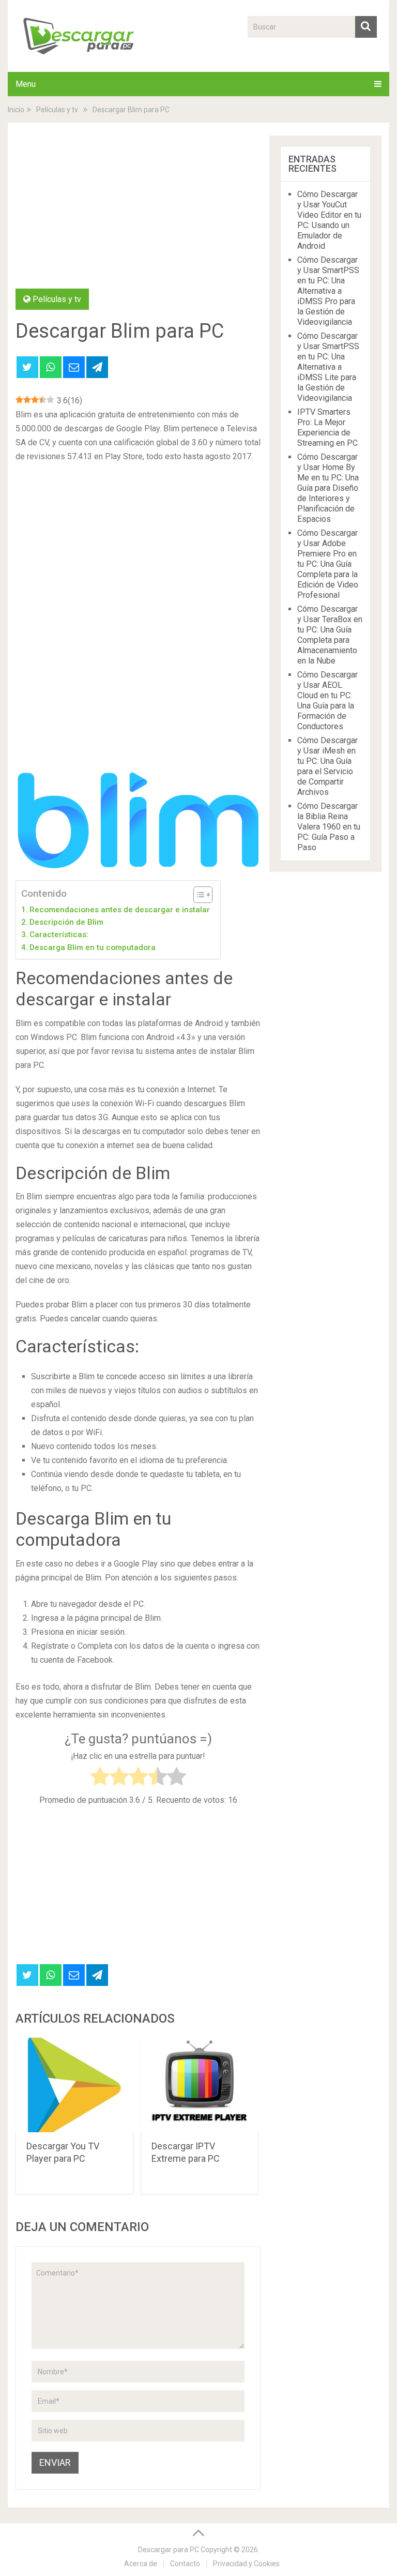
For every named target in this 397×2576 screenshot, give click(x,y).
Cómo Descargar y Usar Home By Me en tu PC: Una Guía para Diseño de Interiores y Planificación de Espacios (328, 488)
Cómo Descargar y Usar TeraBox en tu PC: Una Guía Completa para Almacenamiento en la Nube (330, 635)
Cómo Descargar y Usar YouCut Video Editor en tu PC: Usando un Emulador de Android (329, 220)
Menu (26, 84)
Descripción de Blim (66, 922)
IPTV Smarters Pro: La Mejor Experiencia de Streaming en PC (327, 427)
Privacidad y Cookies (246, 2564)
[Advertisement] (138, 212)
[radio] (100, 1778)
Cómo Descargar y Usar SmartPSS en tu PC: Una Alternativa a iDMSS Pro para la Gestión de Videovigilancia (328, 291)
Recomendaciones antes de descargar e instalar (120, 910)
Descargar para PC (169, 2550)
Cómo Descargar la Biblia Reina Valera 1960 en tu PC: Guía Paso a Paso (329, 827)
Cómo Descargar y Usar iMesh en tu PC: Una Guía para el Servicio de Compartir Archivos (327, 766)
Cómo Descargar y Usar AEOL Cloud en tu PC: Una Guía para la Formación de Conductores (327, 701)
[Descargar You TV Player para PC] (74, 2085)
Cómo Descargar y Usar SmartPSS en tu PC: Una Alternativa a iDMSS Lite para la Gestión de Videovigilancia (328, 367)
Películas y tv (57, 299)
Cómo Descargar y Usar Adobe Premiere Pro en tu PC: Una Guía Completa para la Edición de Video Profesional (328, 564)
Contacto (185, 2564)
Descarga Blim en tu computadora (93, 947)
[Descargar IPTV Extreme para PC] (200, 2085)
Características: (59, 935)
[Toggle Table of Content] (198, 895)
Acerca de (141, 2564)
